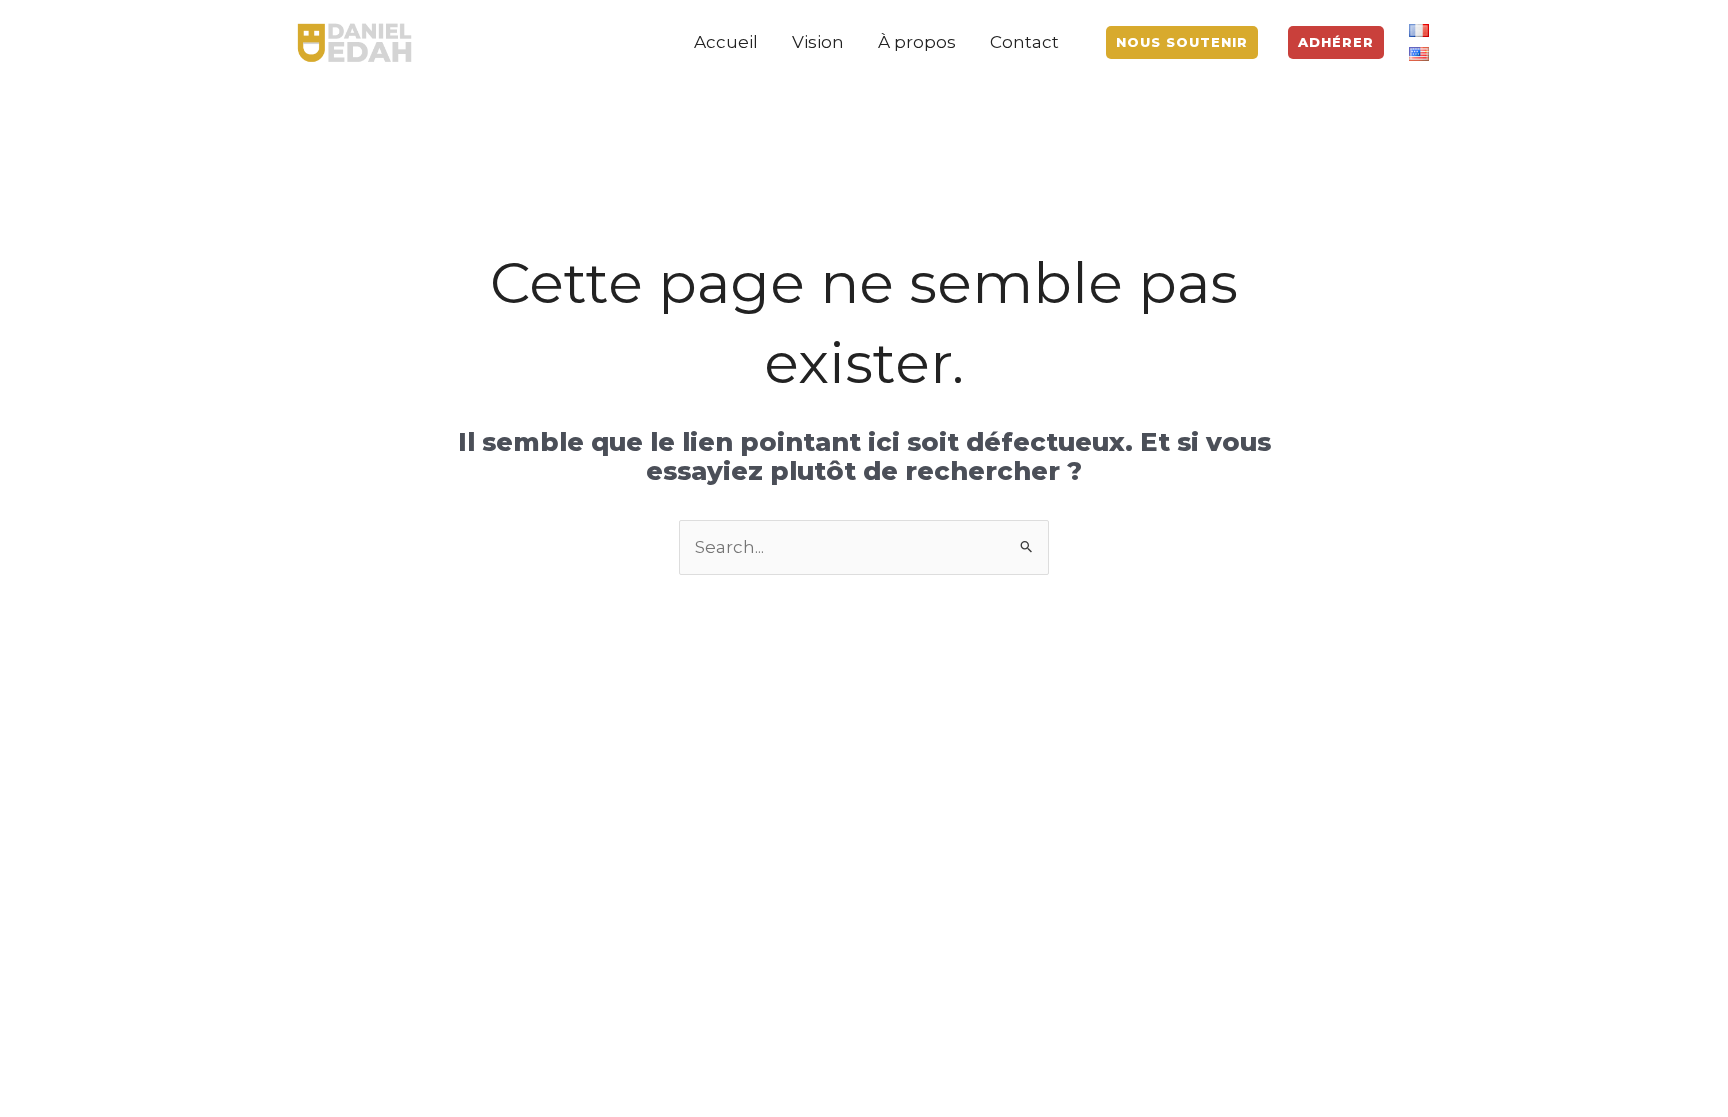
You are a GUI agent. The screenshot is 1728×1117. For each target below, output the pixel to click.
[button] (1182, 42)
